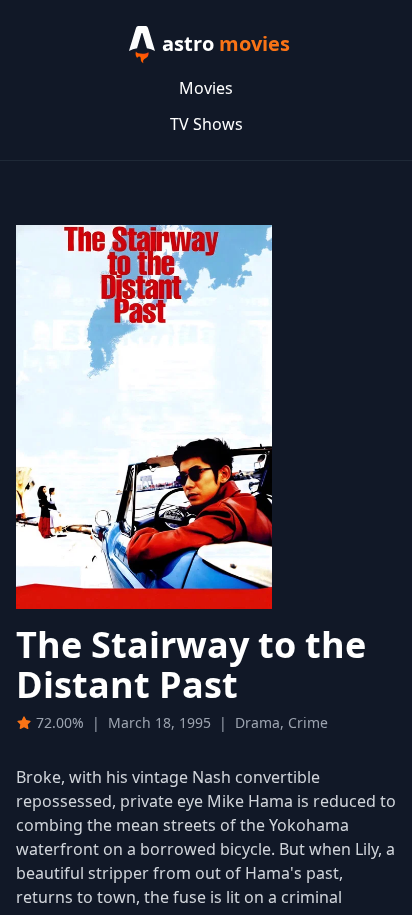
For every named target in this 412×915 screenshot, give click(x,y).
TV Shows (206, 124)
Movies (206, 88)
